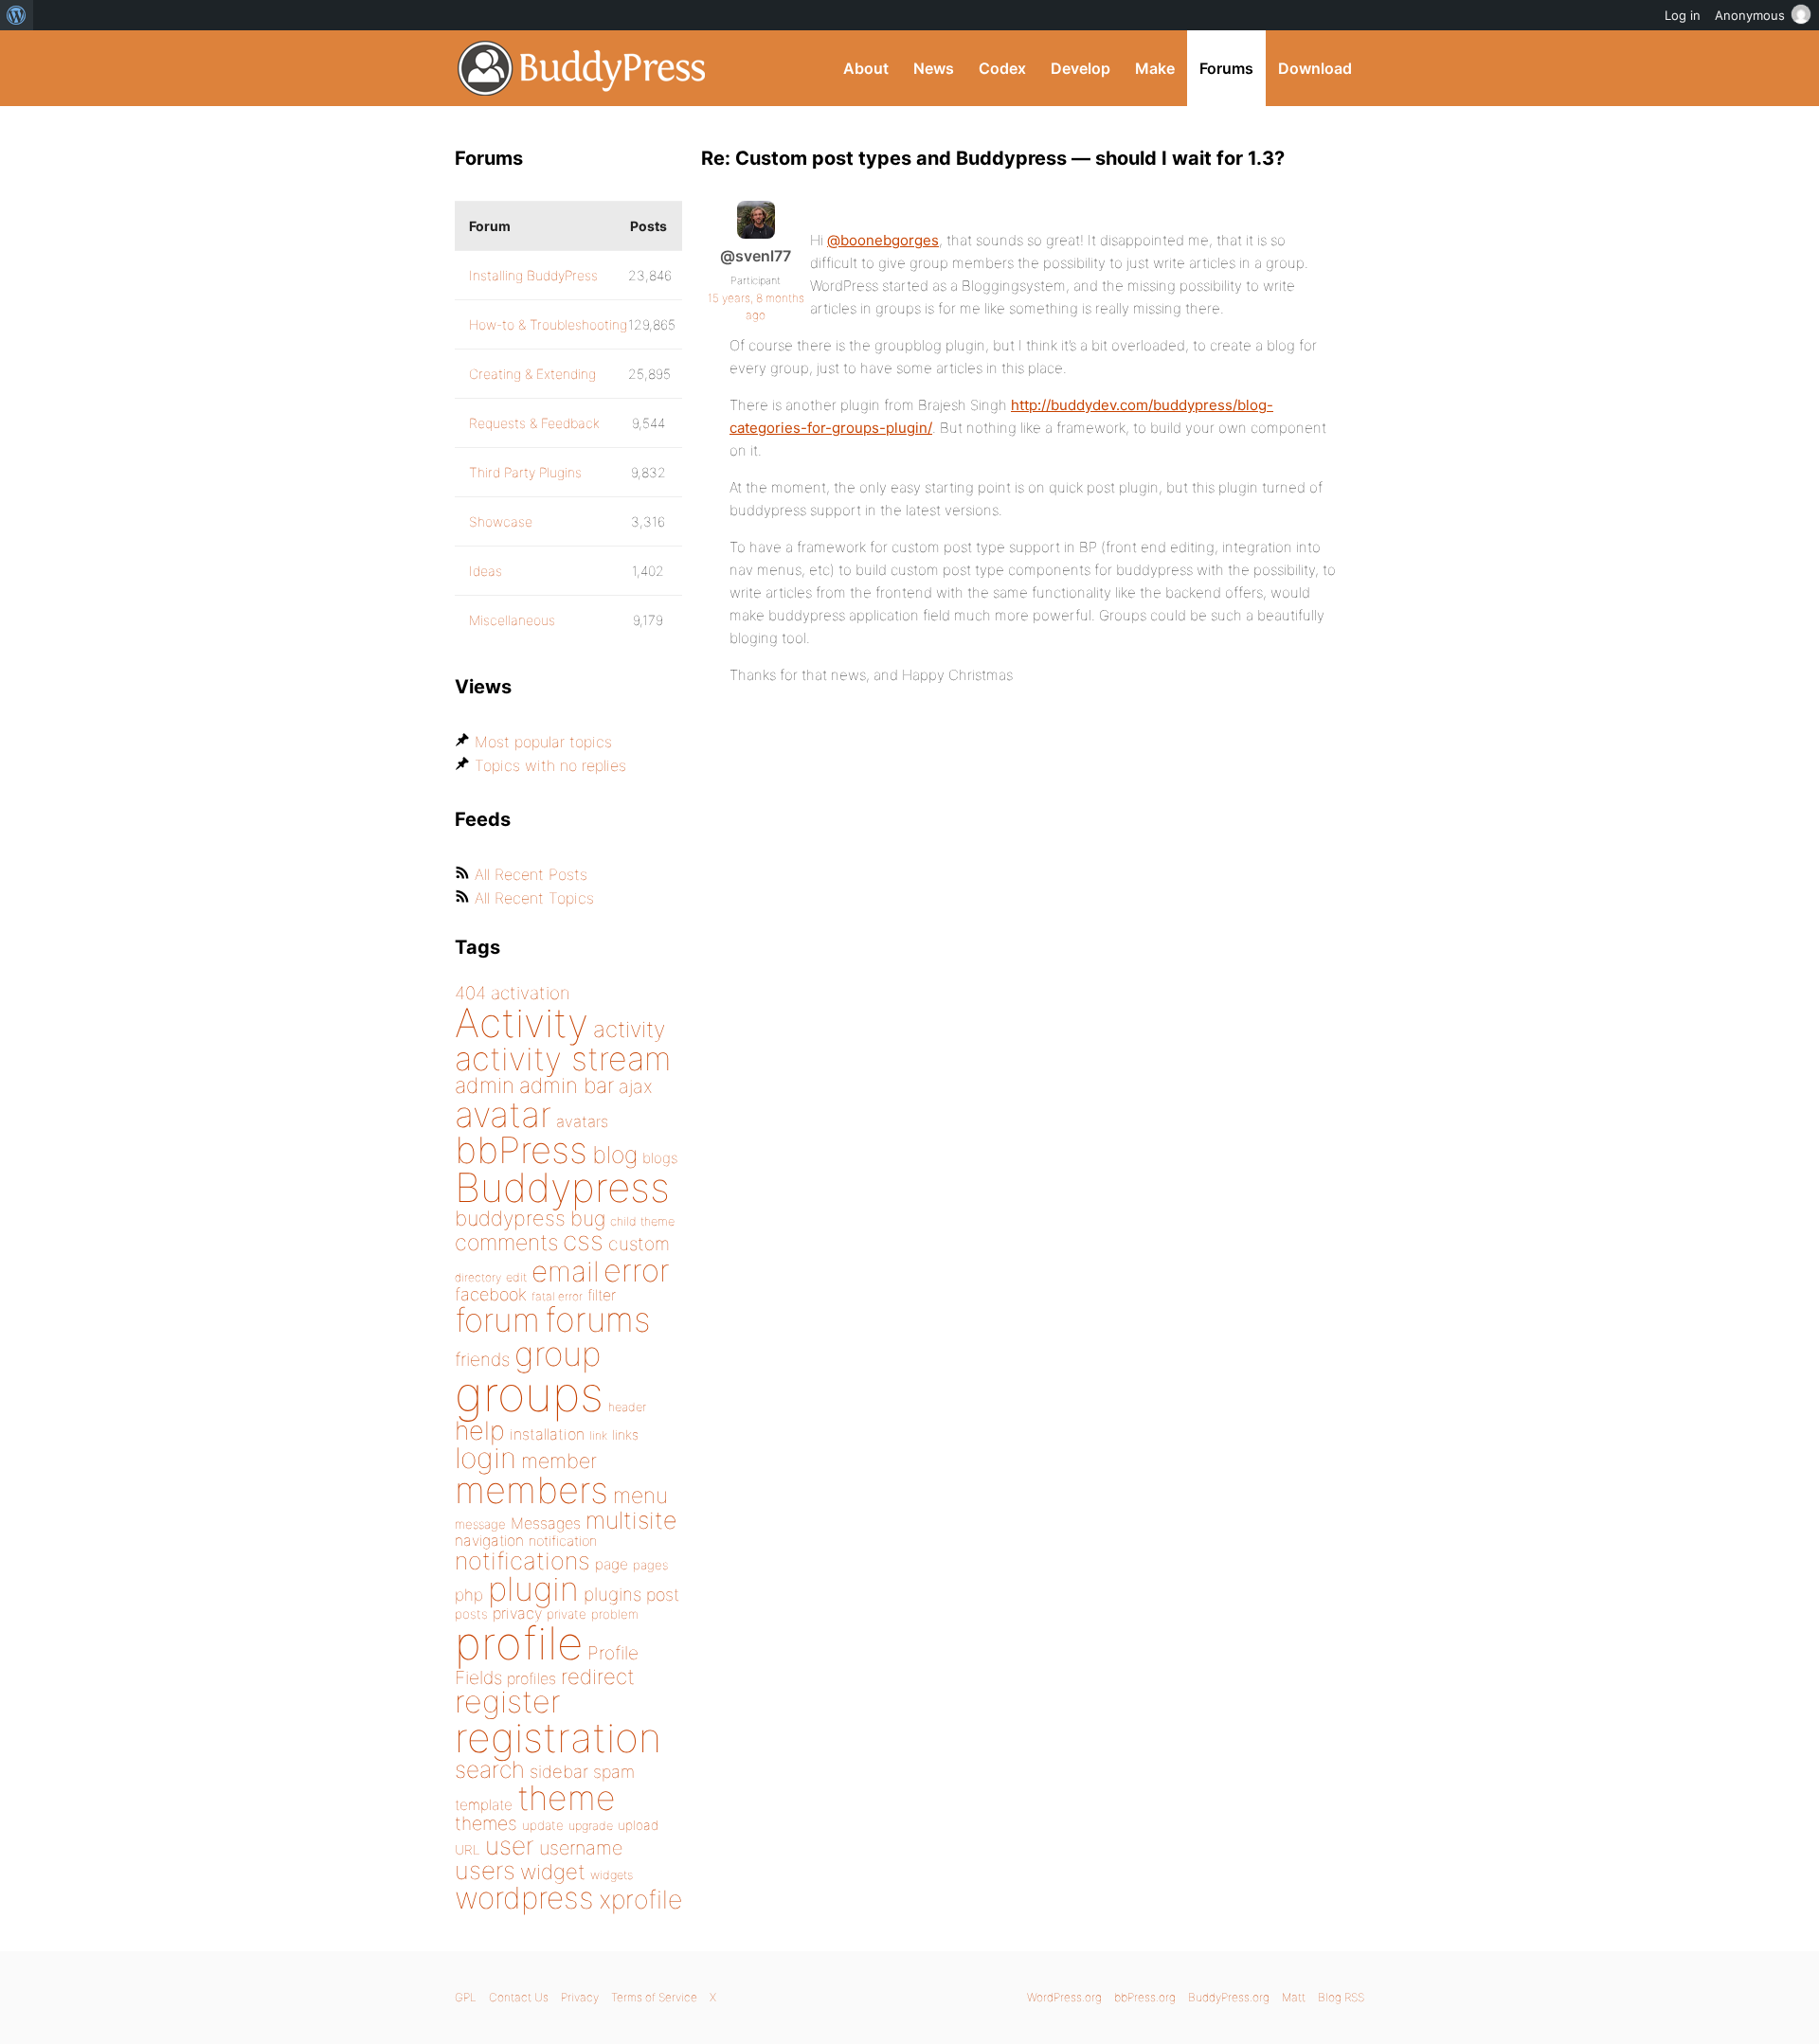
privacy (517, 1613)
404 (470, 993)
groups (529, 1394)
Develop (1081, 68)
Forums (1226, 68)
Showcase (501, 521)
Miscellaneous (512, 620)
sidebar (559, 1771)
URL (468, 1850)
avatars (582, 1121)
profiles (531, 1678)
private (567, 1614)
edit (516, 1277)
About (866, 68)
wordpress (524, 1898)
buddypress (510, 1218)
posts (471, 1614)
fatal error (557, 1296)
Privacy (580, 1997)
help (480, 1431)
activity (629, 1029)
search (490, 1769)
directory (478, 1277)
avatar (503, 1114)
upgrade (591, 1826)
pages (650, 1565)
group (558, 1354)
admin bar (567, 1085)
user (510, 1846)
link (598, 1435)
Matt (1294, 1997)
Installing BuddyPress (533, 275)
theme (567, 1798)
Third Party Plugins (525, 472)
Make (1155, 68)
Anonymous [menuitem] (1750, 15)
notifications (522, 1560)
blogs (660, 1158)
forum (497, 1320)
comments (506, 1242)
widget (553, 1872)
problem (615, 1614)
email (565, 1271)
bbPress (521, 1150)
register (508, 1702)
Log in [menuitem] (1683, 15)
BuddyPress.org (582, 68)
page (612, 1564)
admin (485, 1085)
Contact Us (519, 1997)
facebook (491, 1294)
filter (602, 1295)
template (484, 1805)
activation (531, 993)
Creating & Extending (532, 374)
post (663, 1595)
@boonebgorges (883, 240)
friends (482, 1359)
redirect (598, 1676)
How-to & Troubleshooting (548, 324)
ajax (636, 1086)
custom (639, 1244)
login (486, 1458)
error (637, 1270)
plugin (533, 1588)
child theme (642, 1221)
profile (519, 1643)
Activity (522, 1022)
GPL (466, 1997)
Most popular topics (543, 742)
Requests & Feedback (534, 423)
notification (563, 1541)
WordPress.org (1064, 1997)
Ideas (486, 571)
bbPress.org (1145, 1997)
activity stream (563, 1058)
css (583, 1241)
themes (486, 1823)
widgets (612, 1875)
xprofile (640, 1899)
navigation (489, 1541)
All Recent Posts (531, 874)
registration (558, 1738)
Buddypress (562, 1187)
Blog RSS (1341, 1997)
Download (1315, 68)
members (531, 1490)
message (480, 1524)
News (934, 68)
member (559, 1461)
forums (598, 1319)
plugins (612, 1594)
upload (638, 1825)
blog (615, 1155)
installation (547, 1434)
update (543, 1825)
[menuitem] (17, 15)
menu (640, 1496)
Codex (1002, 68)
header (627, 1407)
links (625, 1434)
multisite (631, 1520)
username (581, 1848)
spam (614, 1772)
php (469, 1595)
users (485, 1870)
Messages (546, 1523)
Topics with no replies (550, 765)
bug (588, 1218)
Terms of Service (654, 1997)
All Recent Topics (534, 898)
